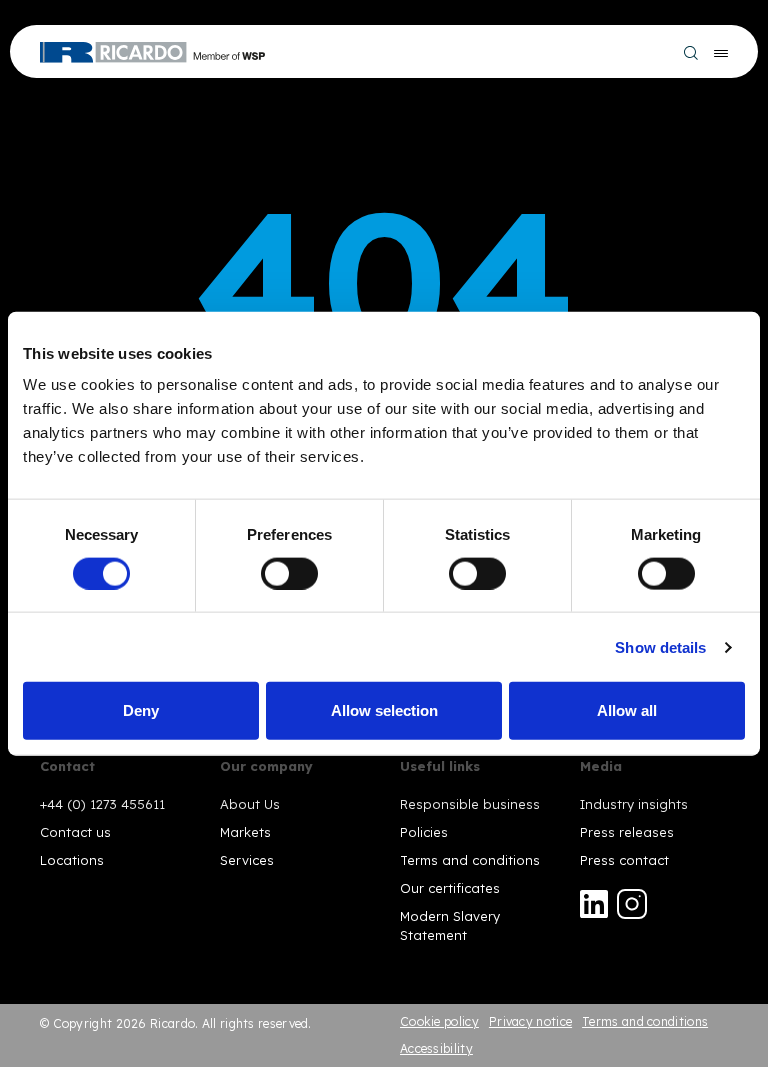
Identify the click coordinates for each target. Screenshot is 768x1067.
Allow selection (384, 710)
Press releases (627, 832)
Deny (141, 710)
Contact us (75, 832)
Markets (245, 832)
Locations (72, 860)
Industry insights (634, 804)
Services (247, 860)
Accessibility (436, 1048)
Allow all (627, 710)
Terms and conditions (470, 860)
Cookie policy (439, 1021)
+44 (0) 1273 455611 (102, 804)
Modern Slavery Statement (450, 925)
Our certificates (450, 888)
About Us (250, 804)
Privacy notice (530, 1021)
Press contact (624, 860)
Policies (424, 832)
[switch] (289, 573)
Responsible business (470, 804)
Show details (660, 646)
